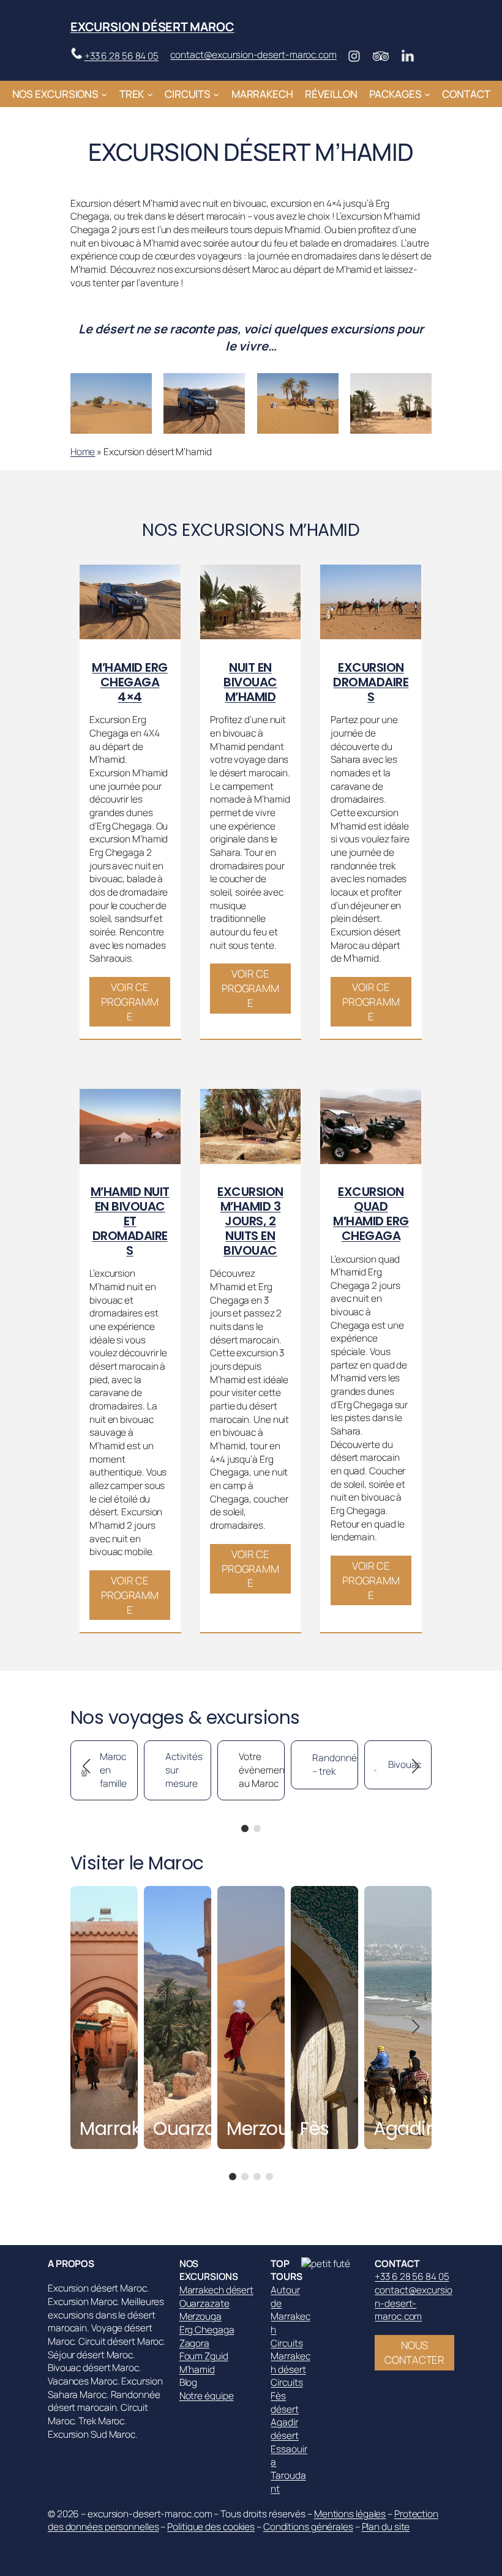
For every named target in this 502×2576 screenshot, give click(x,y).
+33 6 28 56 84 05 (122, 56)
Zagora (194, 2343)
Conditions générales (308, 2527)
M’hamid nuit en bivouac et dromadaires (130, 1221)
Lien (79, 1892)
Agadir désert (284, 2429)
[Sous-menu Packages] (427, 94)
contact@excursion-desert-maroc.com (253, 55)
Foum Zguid (204, 2356)
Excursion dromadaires (371, 682)
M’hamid (197, 2370)
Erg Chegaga (207, 2330)
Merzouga (200, 2316)
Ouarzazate (204, 2303)
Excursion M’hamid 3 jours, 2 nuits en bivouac (250, 1221)
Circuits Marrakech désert (290, 2356)
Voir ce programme (130, 1002)
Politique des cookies (211, 2527)
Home (83, 452)
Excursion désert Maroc (152, 27)
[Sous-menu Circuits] (216, 94)
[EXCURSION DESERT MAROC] (332, 2264)
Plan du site (386, 2527)
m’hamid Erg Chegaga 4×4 (130, 682)
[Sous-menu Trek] (150, 94)
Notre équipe (207, 2396)
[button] (245, 1828)
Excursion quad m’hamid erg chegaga (371, 1214)
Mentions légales (350, 2514)
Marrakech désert (216, 2290)
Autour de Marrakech (290, 2310)
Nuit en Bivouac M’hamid (250, 682)
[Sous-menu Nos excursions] (104, 94)
